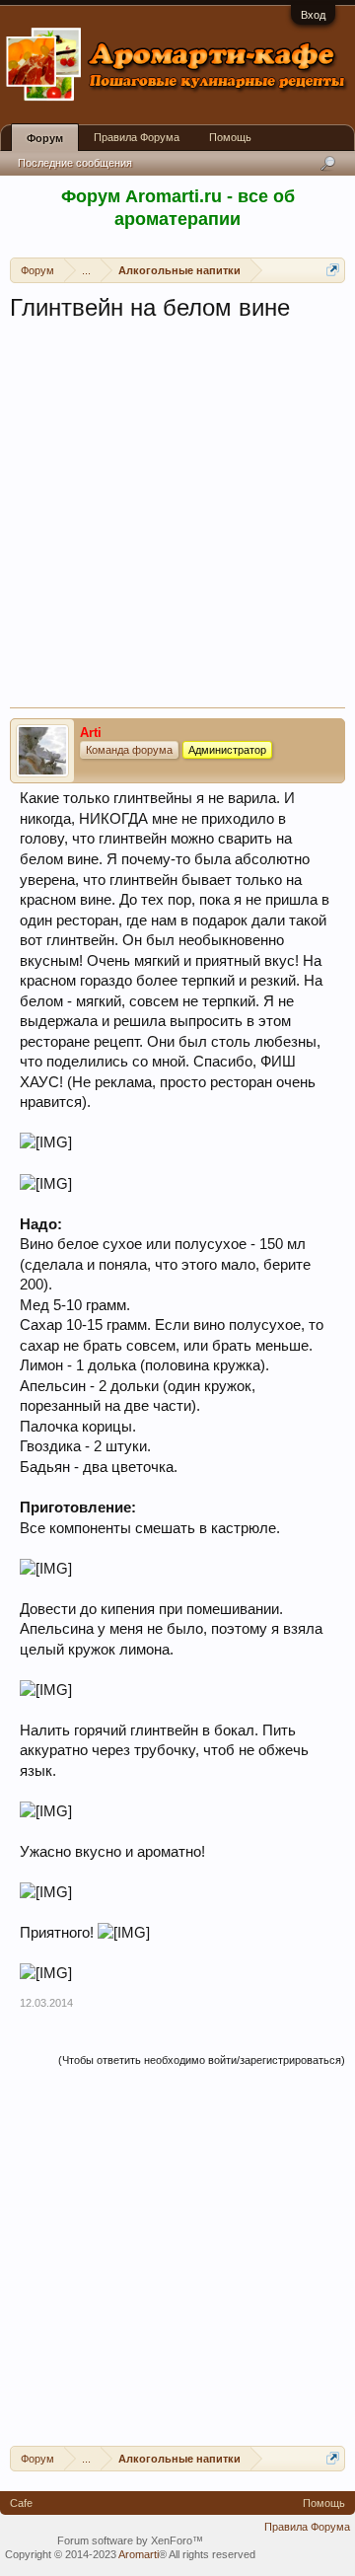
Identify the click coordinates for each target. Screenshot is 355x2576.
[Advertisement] (177, 520)
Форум (45, 138)
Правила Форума (137, 137)
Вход (313, 15)
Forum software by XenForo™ (130, 2540)
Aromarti (139, 2554)
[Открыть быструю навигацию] (333, 270)
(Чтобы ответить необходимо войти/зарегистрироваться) (202, 2060)
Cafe (21, 2503)
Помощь (230, 137)
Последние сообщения (75, 163)
